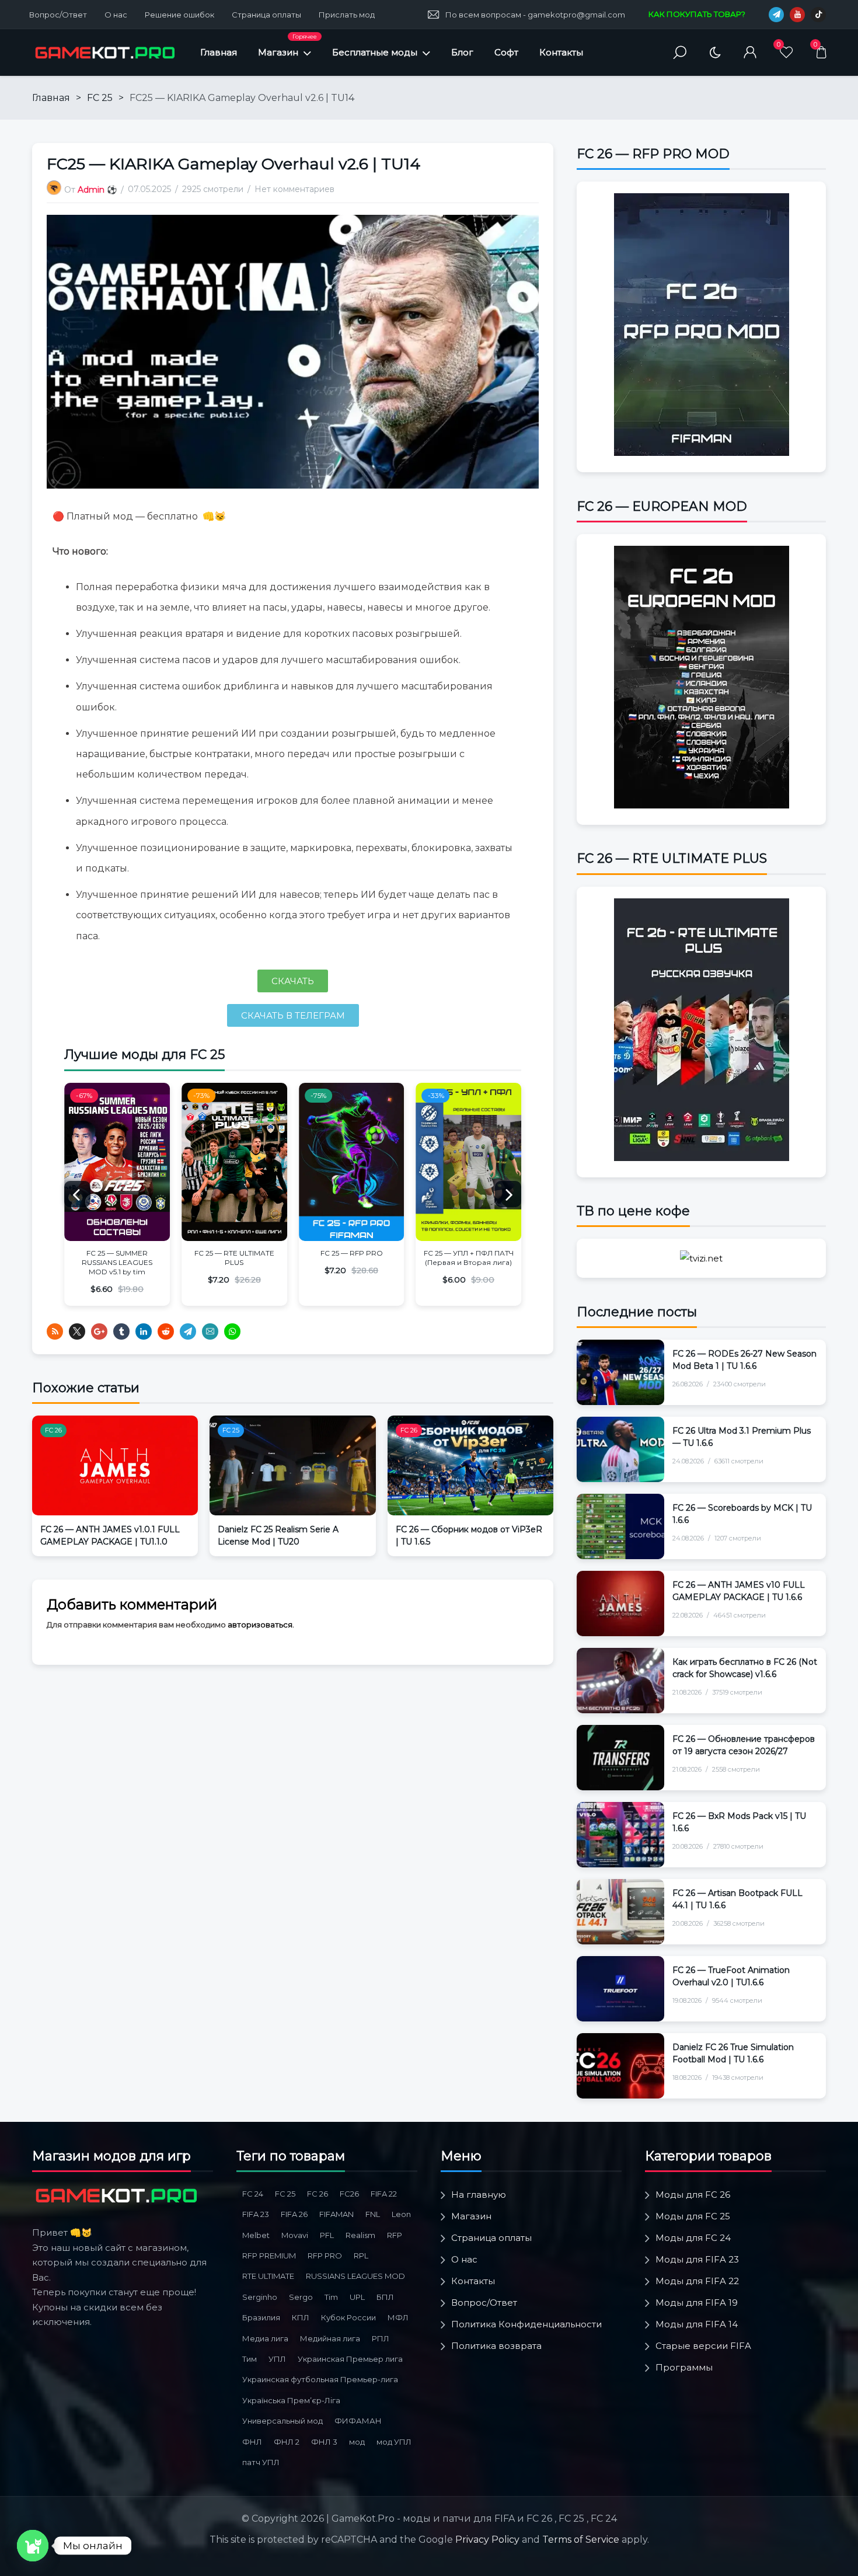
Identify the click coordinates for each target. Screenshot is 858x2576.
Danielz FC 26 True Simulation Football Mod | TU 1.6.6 (733, 2053)
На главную (479, 2195)
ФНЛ (252, 2442)
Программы (684, 2367)
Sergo (301, 2297)
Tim (331, 2297)
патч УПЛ (261, 2462)
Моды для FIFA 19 (697, 2303)
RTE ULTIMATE (268, 2276)
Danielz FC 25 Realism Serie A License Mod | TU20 (278, 1536)
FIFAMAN (336, 2214)
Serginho (260, 2297)
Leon (401, 2214)
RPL (361, 2256)
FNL (373, 2214)
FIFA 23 (256, 2214)
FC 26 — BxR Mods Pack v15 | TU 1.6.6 (739, 1822)
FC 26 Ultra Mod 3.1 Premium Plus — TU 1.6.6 (742, 1437)
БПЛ (385, 2297)
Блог (462, 52)
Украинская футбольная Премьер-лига (320, 2379)
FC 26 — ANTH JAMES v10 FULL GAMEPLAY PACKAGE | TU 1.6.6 (739, 1591)
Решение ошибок (179, 15)
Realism (360, 2235)
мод (357, 2442)
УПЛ (277, 2359)
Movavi (295, 2235)
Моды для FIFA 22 (697, 2281)
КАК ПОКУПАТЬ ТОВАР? (697, 14)
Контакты (561, 52)
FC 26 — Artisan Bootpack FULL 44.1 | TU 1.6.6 (737, 1899)
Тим (250, 2359)
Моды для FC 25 (693, 2216)
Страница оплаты (266, 15)
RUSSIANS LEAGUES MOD (355, 2276)
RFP (395, 2235)
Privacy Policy (487, 2540)
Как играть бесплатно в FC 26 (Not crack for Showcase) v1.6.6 (745, 1668)
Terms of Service (581, 2540)
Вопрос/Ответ (58, 15)
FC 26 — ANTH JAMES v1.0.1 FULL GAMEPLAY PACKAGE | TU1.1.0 (110, 1536)
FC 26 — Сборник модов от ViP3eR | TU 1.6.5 (469, 1536)
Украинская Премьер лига (350, 2359)
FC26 (349, 2194)
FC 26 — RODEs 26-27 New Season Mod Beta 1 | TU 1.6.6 (744, 1360)
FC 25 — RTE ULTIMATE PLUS (234, 1258)
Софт (506, 52)
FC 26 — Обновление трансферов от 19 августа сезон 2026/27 (744, 1745)
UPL (357, 2297)
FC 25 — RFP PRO (352, 1253)
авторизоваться (260, 1625)
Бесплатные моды (375, 52)
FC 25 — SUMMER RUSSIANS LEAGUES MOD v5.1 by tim (117, 1262)
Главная (219, 52)
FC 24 (253, 2194)
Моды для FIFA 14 (697, 2324)
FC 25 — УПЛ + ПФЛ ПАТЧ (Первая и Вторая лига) (469, 1258)
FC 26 (53, 1430)
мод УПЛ (394, 2442)
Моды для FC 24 (693, 2238)
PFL (327, 2235)
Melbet (256, 2235)
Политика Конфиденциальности (526, 2324)
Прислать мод (347, 15)
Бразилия (261, 2317)
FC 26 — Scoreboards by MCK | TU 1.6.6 (742, 1514)
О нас (116, 15)
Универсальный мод (282, 2421)
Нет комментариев (294, 189)
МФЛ (398, 2317)
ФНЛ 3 (324, 2442)
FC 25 (100, 98)
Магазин (287, 45)
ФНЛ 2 (287, 2442)
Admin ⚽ (97, 190)
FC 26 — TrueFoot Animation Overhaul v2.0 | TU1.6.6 (731, 1976)
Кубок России (348, 2317)
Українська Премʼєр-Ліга (291, 2400)
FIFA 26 (294, 2214)
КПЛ (301, 2317)
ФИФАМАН (358, 2421)
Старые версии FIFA (703, 2346)
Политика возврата (496, 2346)
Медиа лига (265, 2338)
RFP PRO (325, 2256)
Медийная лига (330, 2338)
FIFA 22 (384, 2194)
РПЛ (381, 2338)
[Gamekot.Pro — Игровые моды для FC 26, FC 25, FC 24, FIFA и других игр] (105, 53)
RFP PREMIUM (269, 2256)
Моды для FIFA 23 (697, 2259)
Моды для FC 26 (693, 2195)
